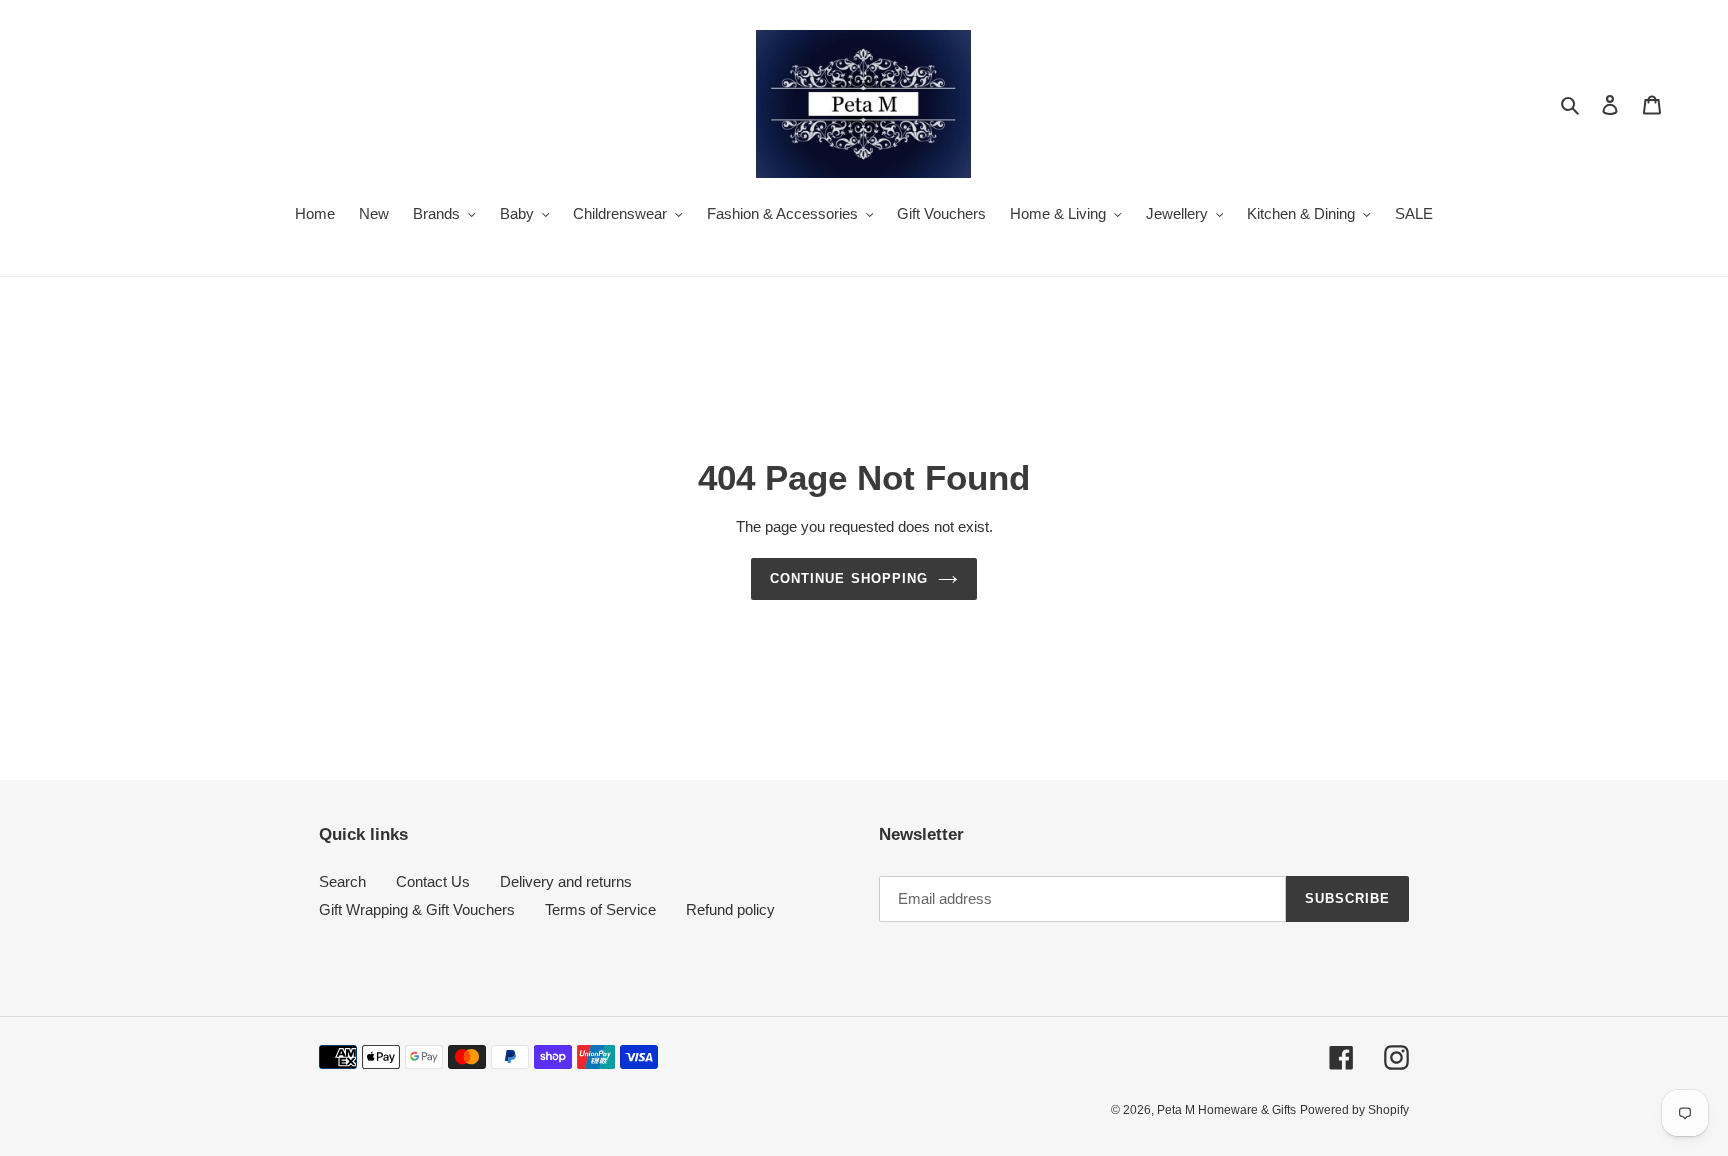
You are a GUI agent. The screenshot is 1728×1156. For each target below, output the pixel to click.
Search (342, 881)
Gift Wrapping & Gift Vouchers (417, 909)
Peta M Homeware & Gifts (1226, 1110)
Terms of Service (600, 909)
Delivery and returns (566, 881)
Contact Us (433, 881)
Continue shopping (849, 578)
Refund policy (730, 909)
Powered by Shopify (1354, 1110)
